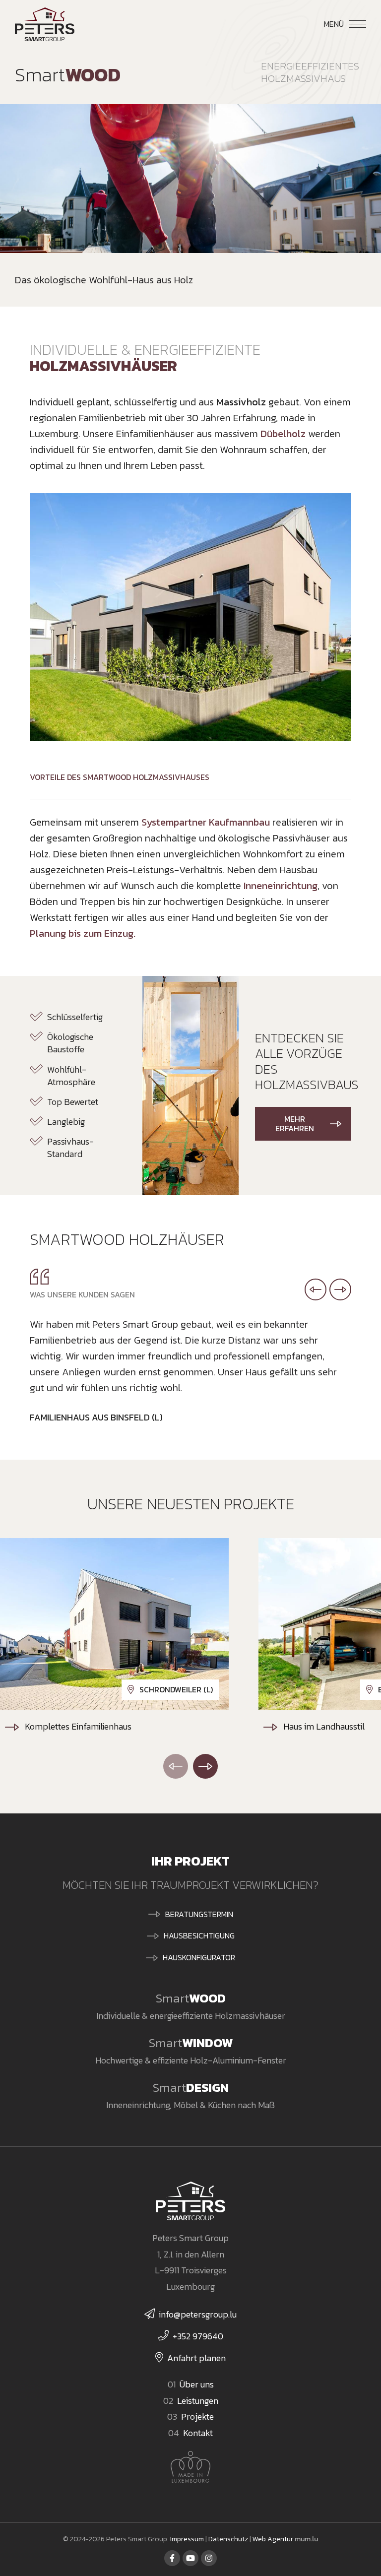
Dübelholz (283, 434)
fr (308, 23)
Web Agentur (273, 2539)
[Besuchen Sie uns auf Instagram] (209, 2558)
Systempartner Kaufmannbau (206, 822)
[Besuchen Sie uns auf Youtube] (190, 2558)
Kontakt (198, 2433)
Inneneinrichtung (281, 886)
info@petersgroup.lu (198, 2314)
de (291, 23)
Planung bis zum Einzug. (83, 933)
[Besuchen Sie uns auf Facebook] (172, 2558)
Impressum (187, 2539)
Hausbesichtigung (199, 1935)
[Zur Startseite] (45, 24)
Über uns (197, 2384)
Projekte (197, 2416)
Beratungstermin (199, 1914)
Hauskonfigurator (199, 1957)
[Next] (205, 1766)
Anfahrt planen (196, 2358)
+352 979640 (198, 2336)
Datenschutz (228, 2539)
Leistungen (198, 2401)
